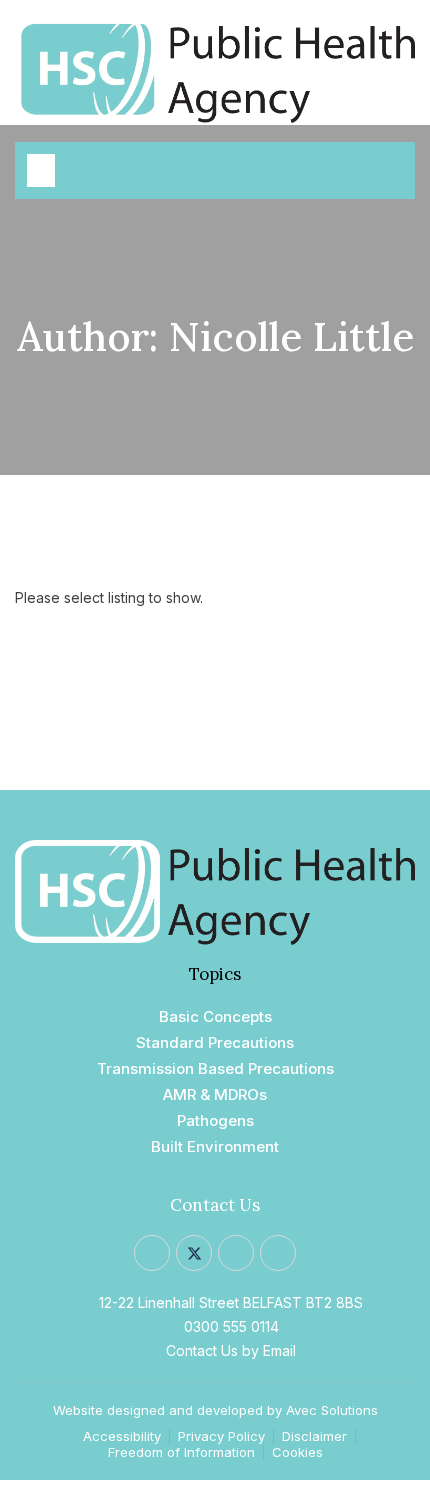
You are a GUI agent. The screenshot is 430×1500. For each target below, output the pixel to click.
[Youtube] (278, 1253)
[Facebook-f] (152, 1253)
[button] (41, 170)
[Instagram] (236, 1253)
